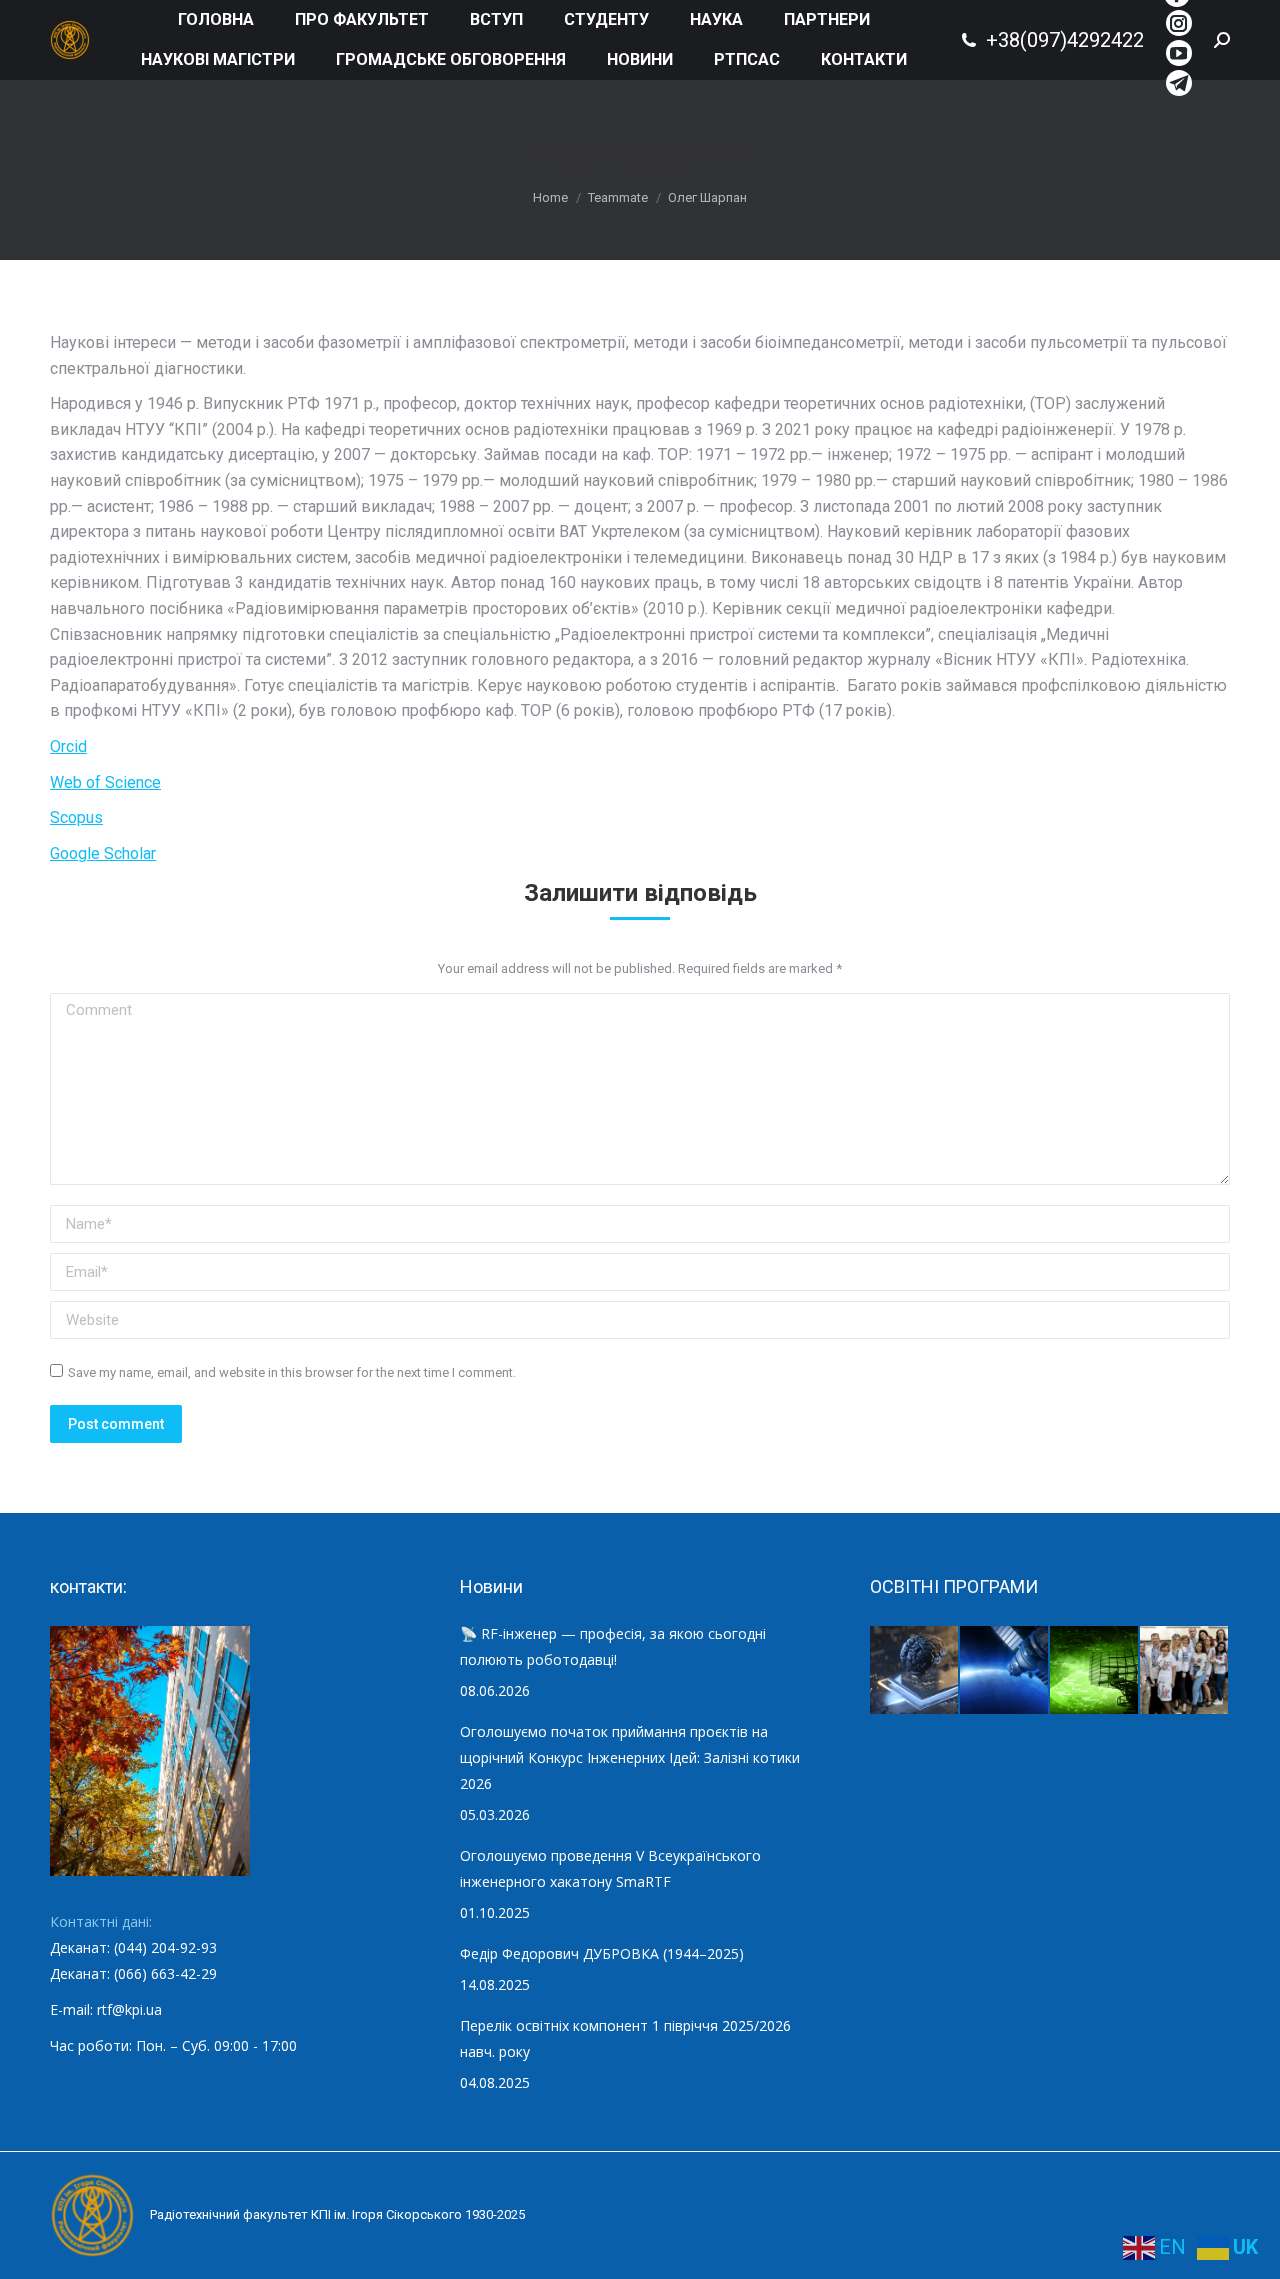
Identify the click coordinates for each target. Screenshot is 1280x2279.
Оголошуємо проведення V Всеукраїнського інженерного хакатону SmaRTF (610, 1868)
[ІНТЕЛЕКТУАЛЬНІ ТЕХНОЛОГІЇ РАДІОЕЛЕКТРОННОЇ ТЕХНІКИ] (915, 1671)
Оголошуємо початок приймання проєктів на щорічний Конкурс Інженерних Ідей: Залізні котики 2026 (630, 1757)
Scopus (76, 817)
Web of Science (105, 782)
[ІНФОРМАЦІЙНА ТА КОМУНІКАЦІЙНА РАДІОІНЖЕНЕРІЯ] (1005, 1671)
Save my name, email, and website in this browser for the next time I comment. (292, 1372)
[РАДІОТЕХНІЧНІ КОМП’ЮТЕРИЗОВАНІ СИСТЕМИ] (1095, 1671)
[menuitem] (216, 20)
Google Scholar (103, 853)
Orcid (68, 746)
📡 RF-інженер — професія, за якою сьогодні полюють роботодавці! (613, 1646)
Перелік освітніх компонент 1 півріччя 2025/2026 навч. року (625, 2038)
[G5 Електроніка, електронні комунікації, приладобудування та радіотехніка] (1185, 1671)
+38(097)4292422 (1065, 40)
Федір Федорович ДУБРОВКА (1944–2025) (602, 1953)
